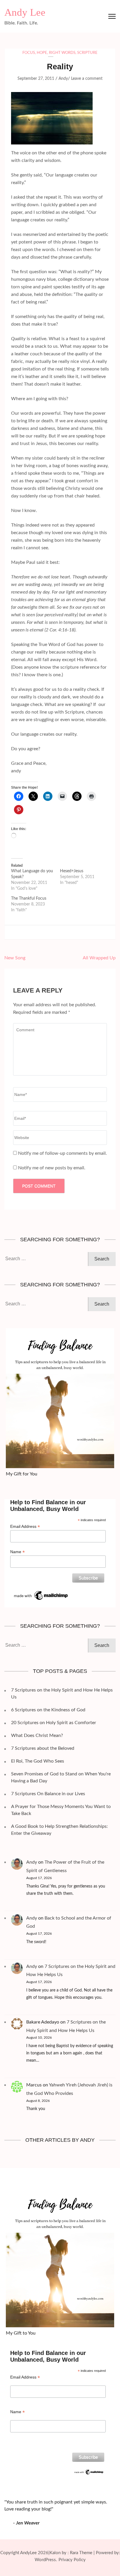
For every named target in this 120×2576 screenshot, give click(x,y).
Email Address (25, 1527)
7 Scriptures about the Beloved (43, 1748)
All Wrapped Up (99, 958)
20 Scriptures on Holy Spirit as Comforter (54, 1723)
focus (29, 53)
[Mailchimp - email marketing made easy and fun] (41, 1592)
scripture (87, 53)
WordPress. (46, 2560)
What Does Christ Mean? (37, 1735)
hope (42, 53)
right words (62, 53)
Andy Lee (25, 12)
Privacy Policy (72, 2560)
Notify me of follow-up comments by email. (62, 1153)
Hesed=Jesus (72, 871)
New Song (15, 958)
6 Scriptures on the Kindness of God (48, 1710)
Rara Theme (81, 2553)
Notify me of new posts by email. (52, 1168)
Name (17, 1552)
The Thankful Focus (29, 898)
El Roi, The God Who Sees (38, 1761)
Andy (63, 79)
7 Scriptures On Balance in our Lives (48, 1794)
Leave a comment (87, 79)
